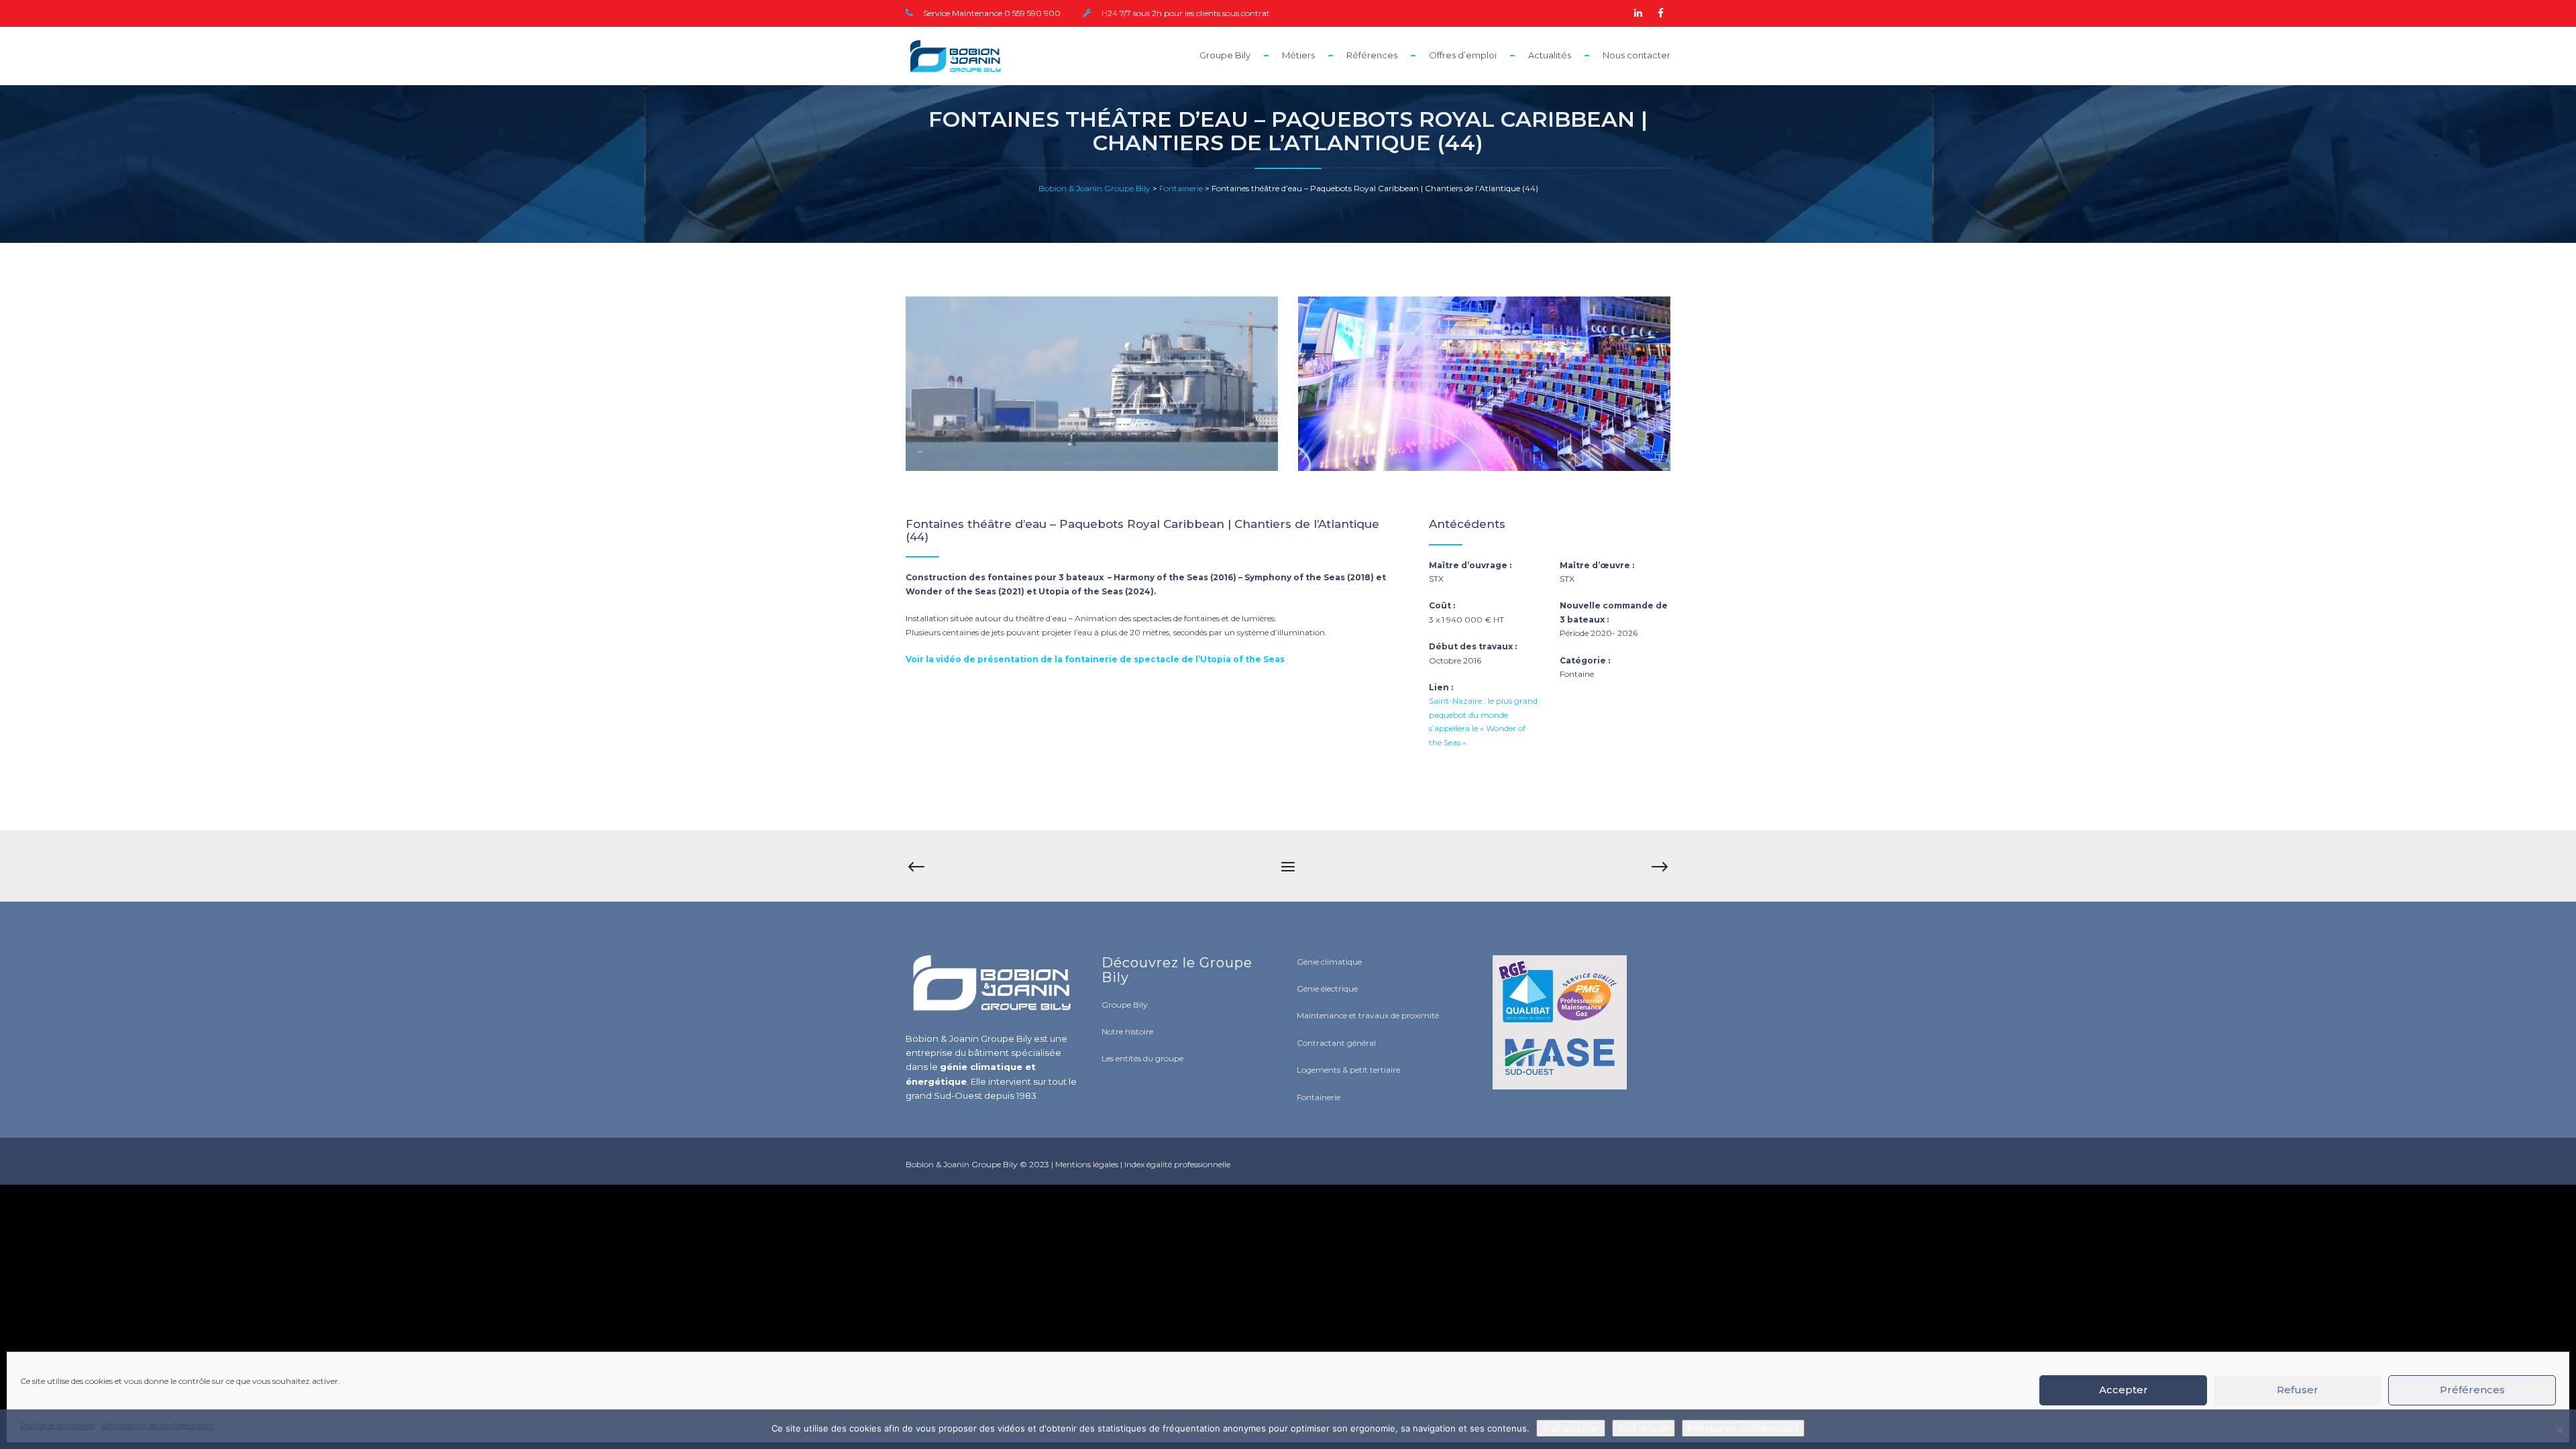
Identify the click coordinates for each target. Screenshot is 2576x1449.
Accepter (2124, 1390)
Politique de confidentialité (1743, 1428)
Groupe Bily (1225, 55)
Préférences (2472, 1390)
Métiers (1298, 55)
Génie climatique (1329, 962)
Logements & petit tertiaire (1348, 1070)
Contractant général (1336, 1043)
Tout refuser (1644, 1428)
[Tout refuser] (2559, 1430)
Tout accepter (1571, 1428)
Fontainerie (1319, 1097)
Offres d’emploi (1463, 55)
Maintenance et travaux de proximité (1368, 1015)
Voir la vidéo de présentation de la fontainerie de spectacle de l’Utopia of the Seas (1095, 659)
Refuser (2298, 1390)
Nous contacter (1636, 55)
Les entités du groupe (1142, 1058)
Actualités (1550, 55)
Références (1372, 55)
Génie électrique (1327, 988)
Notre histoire (1127, 1031)
